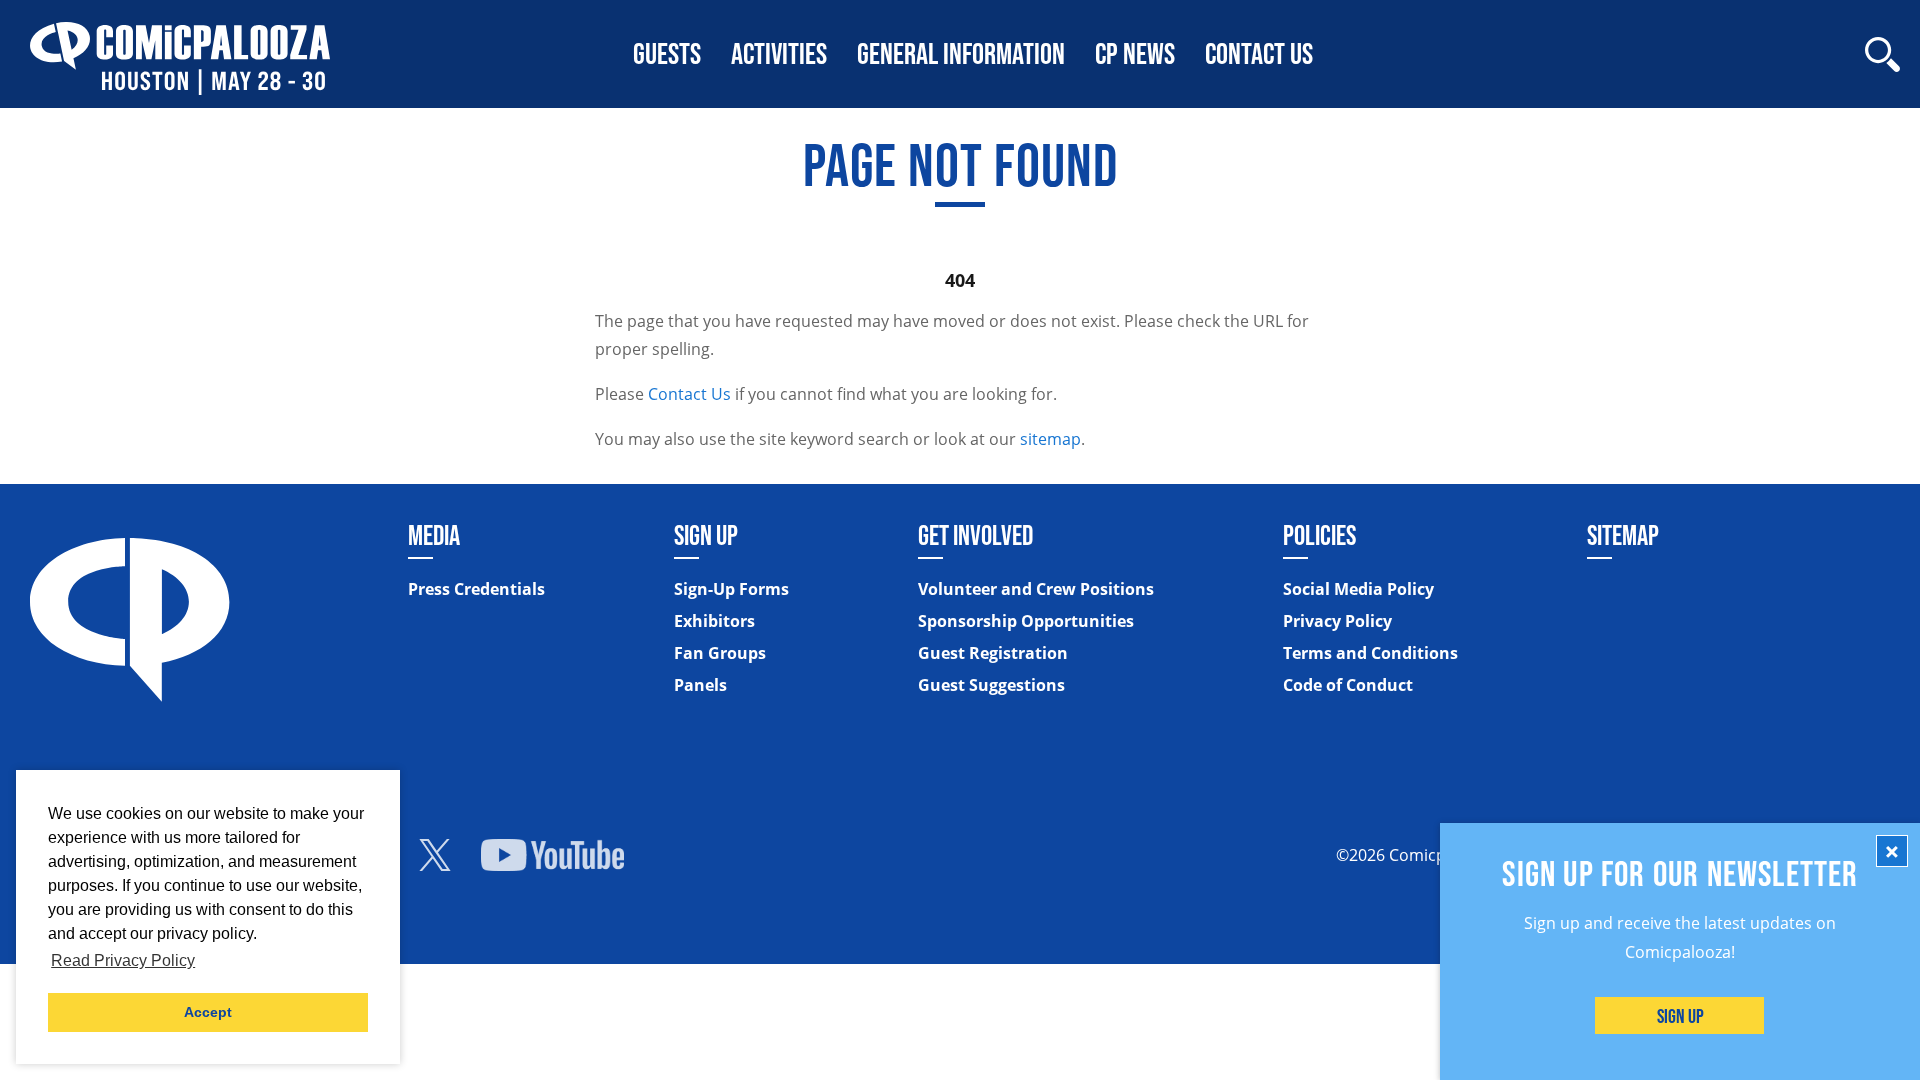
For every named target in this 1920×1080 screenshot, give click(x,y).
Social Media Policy (1358, 589)
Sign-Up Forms (731, 589)
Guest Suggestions (991, 685)
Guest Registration (993, 653)
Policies (1319, 535)
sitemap (1050, 439)
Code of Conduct (1348, 685)
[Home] (180, 53)
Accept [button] (208, 1012)
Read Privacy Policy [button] (123, 960)
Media (434, 535)
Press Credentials (476, 589)
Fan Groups (720, 653)
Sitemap (1623, 535)
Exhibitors (714, 621)
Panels (700, 685)
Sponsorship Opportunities (1026, 621)
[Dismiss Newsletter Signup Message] (1892, 851)
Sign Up (1680, 1016)
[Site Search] (1882, 54)
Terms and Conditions (1370, 653)
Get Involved (975, 535)
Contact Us (689, 394)
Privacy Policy (1337, 621)
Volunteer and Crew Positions (1036, 589)
